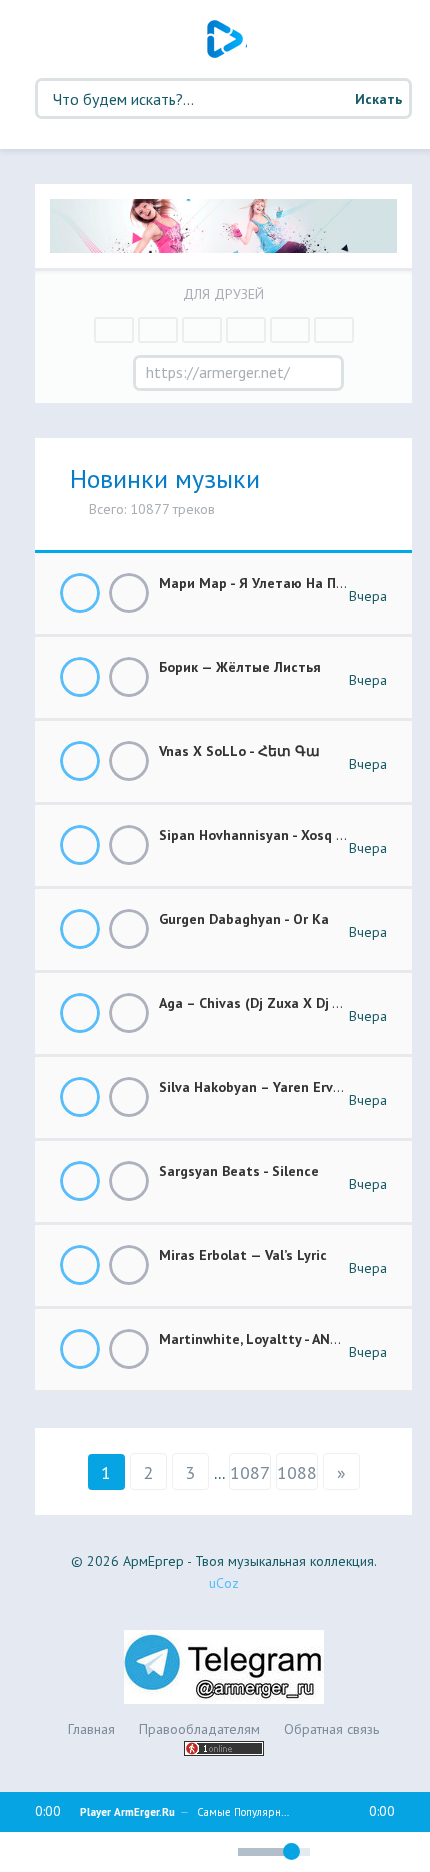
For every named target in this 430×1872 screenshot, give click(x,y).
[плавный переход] (140, 1855)
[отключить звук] (213, 1851)
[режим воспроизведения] (175, 1849)
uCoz (224, 1583)
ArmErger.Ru (227, 39)
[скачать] (129, 593)
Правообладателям (199, 1729)
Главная (91, 1729)
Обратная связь (331, 1729)
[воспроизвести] (70, 1852)
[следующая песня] (108, 1852)
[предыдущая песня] (32, 1852)
